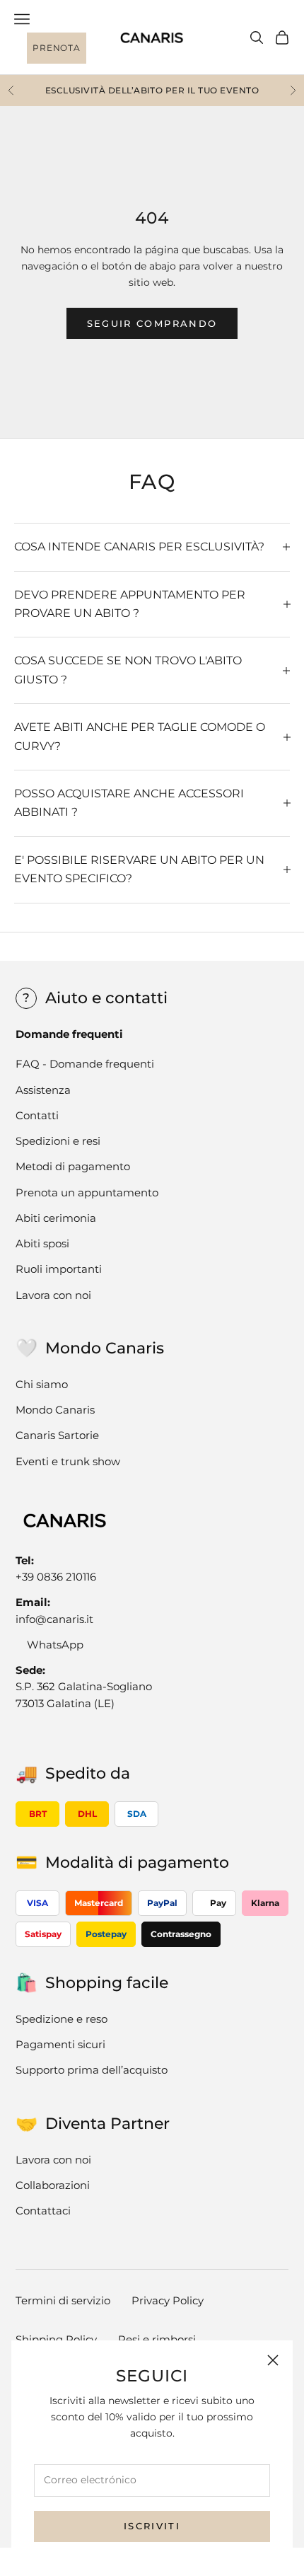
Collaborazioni (53, 2185)
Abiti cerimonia (56, 1218)
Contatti (37, 1115)
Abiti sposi (42, 1243)
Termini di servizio (63, 2300)
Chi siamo (42, 1384)
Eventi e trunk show (68, 1461)
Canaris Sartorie (57, 1435)
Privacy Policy (168, 2300)
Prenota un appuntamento (87, 1192)
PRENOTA (56, 48)
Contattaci (43, 2211)
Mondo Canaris (55, 1410)
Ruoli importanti (59, 1269)
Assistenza (43, 1090)
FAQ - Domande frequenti (85, 1064)
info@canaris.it (54, 1619)
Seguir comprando (152, 323)
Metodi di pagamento (73, 1166)
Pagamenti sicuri (60, 2044)
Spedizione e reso (62, 2019)
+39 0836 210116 (56, 1577)
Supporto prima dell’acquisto (92, 2070)
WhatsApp (55, 1645)
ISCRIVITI (152, 2526)
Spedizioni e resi (58, 1141)
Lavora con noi (53, 1295)
